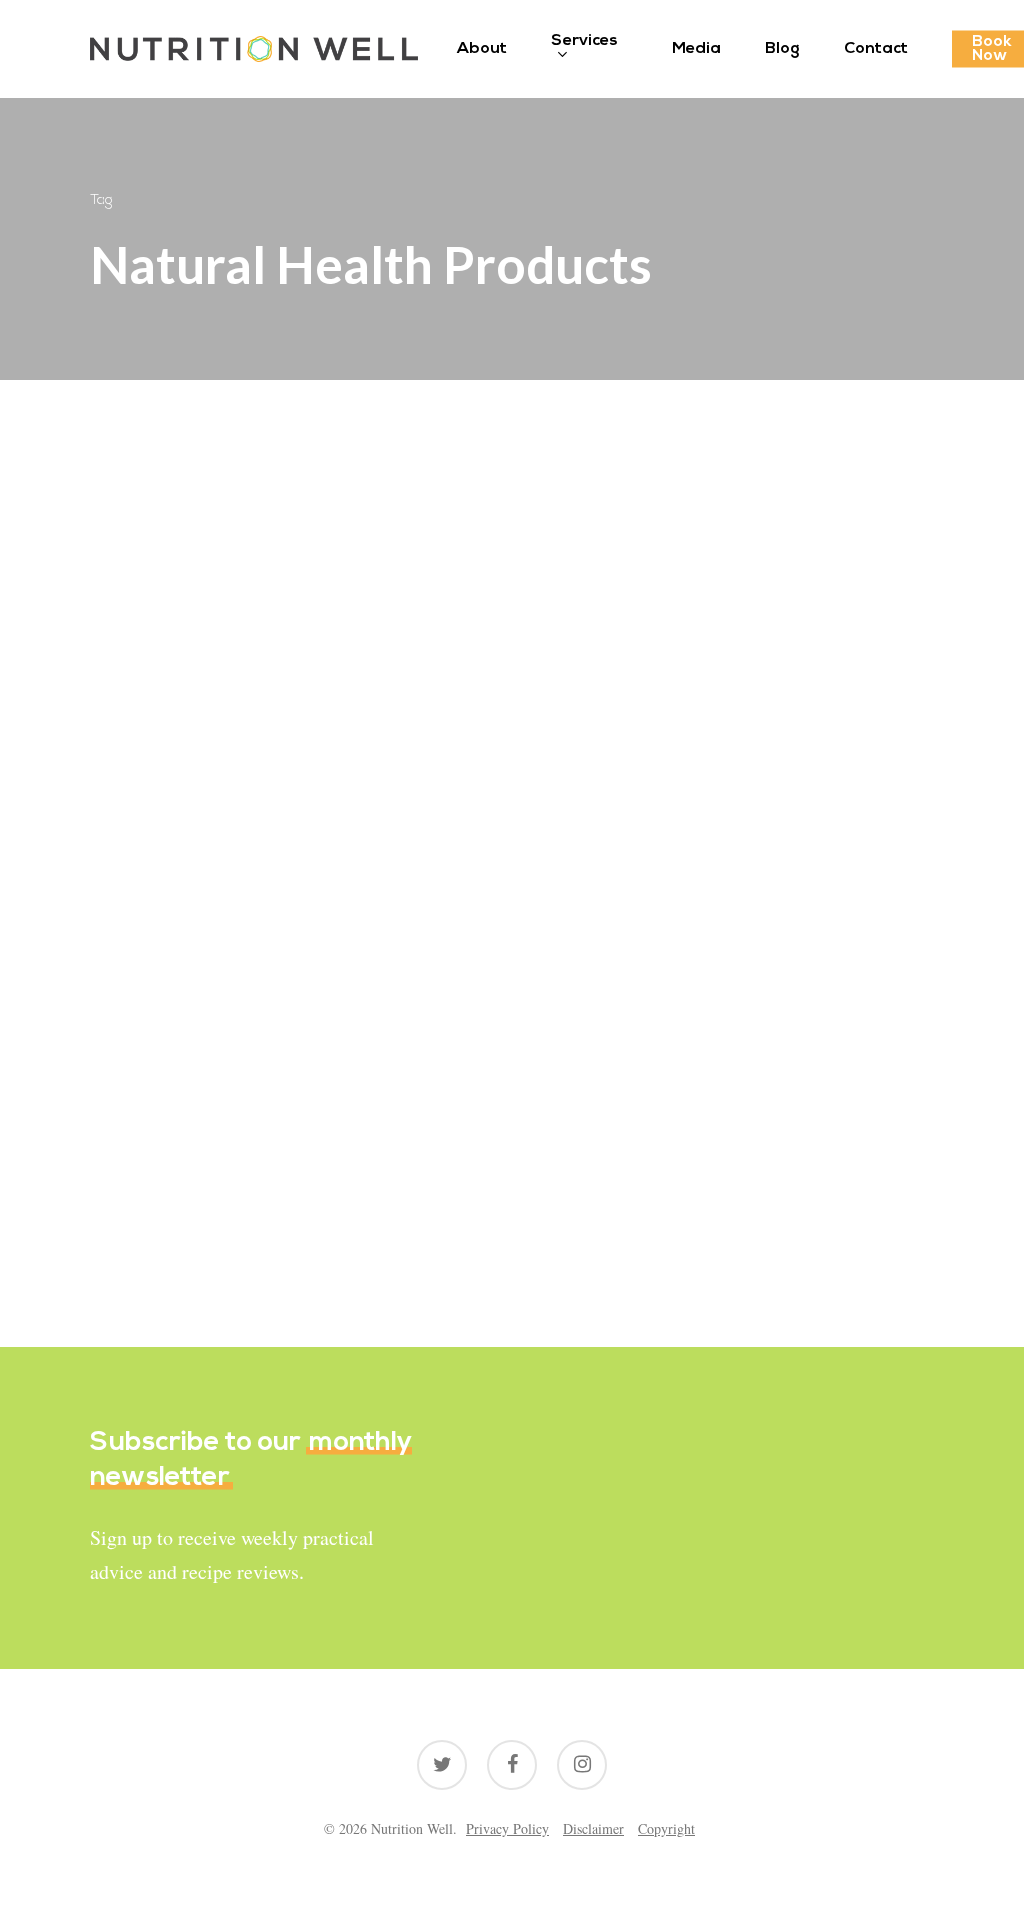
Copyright (666, 1828)
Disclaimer (593, 1828)
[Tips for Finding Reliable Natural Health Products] (221, 954)
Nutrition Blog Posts (186, 843)
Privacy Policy (507, 1828)
